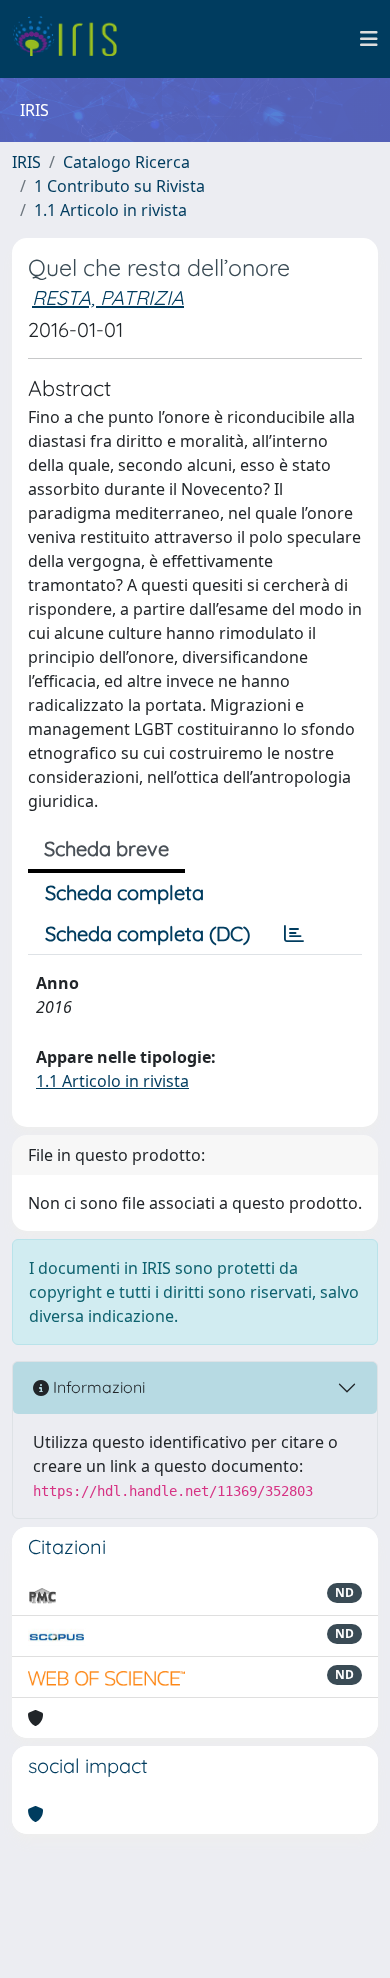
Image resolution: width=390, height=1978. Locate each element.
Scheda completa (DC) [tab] (147, 933)
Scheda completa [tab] (124, 892)
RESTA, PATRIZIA (108, 297)
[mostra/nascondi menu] (369, 39)
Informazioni (97, 1387)
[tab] (294, 934)
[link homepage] (72, 39)
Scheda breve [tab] (106, 848)
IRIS (26, 162)
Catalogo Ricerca (126, 162)
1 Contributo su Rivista (119, 186)
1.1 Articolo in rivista (110, 210)
